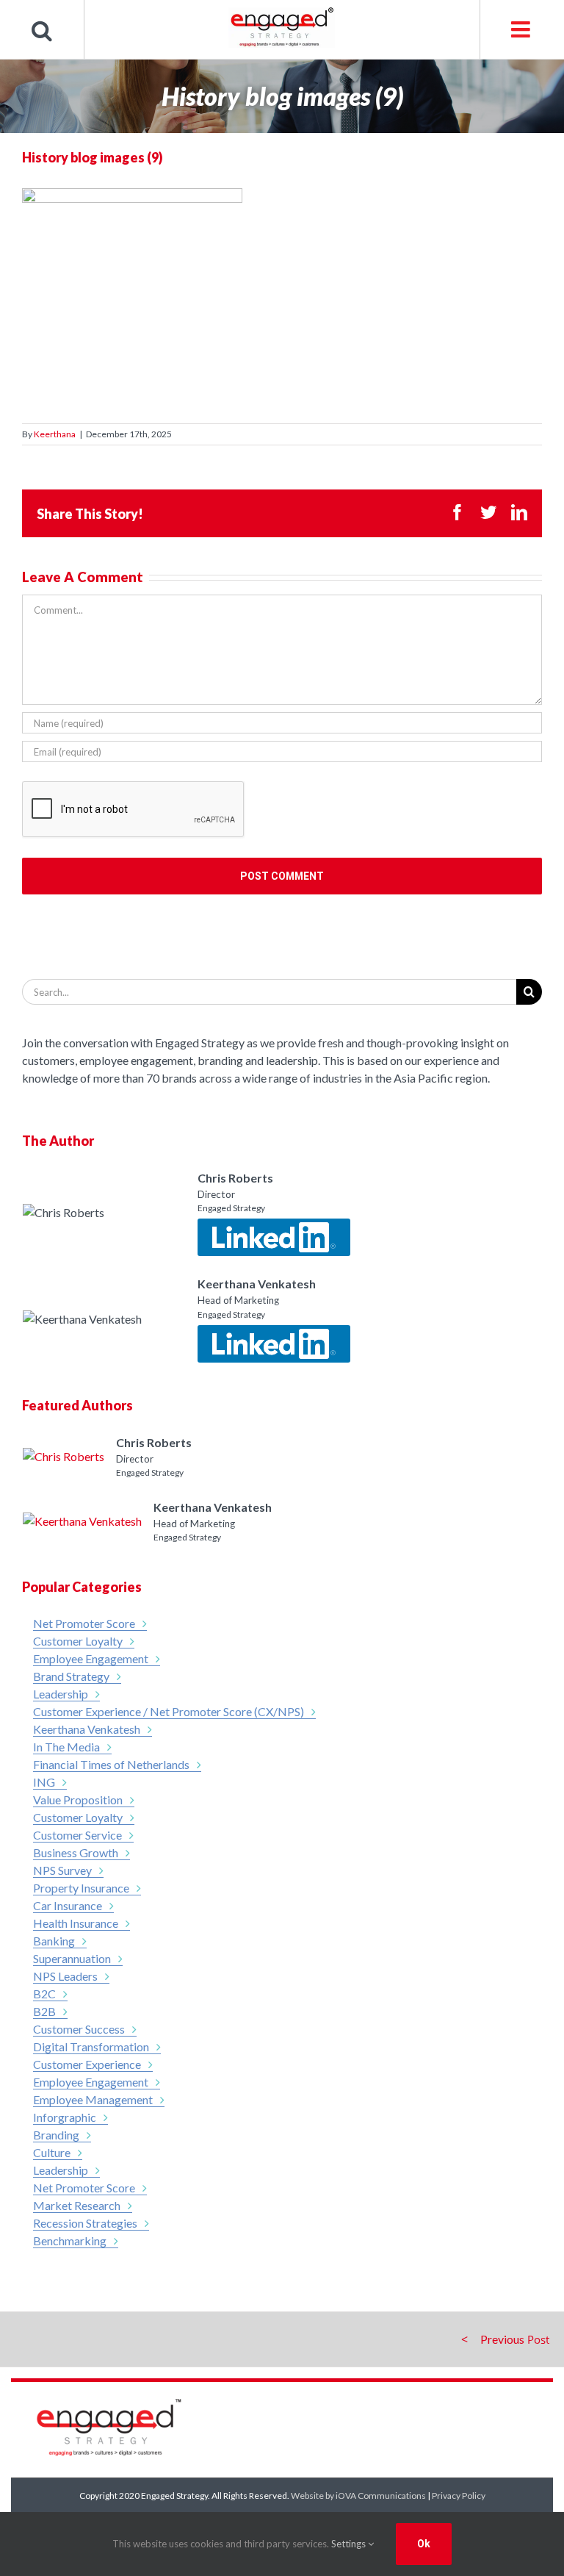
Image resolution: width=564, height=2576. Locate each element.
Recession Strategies (85, 2223)
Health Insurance (76, 1923)
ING (44, 1782)
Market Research (77, 2205)
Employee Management (93, 2099)
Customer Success (79, 2029)
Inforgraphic (65, 2117)
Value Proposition (78, 1800)
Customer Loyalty (78, 1641)
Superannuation (72, 1958)
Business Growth (76, 1852)
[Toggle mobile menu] (522, 29)
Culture (52, 2152)
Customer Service (77, 1835)
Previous (502, 2339)
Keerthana (55, 434)
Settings (350, 2544)
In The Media (66, 1747)
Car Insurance (68, 1905)
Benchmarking (70, 2240)
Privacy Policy (459, 2496)
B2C (44, 1994)
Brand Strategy (71, 1676)
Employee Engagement (91, 1658)
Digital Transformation (91, 2046)
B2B (44, 2011)
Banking (54, 1941)
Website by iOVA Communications (358, 2496)
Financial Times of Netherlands (111, 1764)
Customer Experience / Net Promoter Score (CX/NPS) (169, 1711)
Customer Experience (87, 2064)
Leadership (61, 1694)
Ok (424, 2544)
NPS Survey (62, 1870)
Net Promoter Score (84, 1623)
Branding (56, 2135)
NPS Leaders (65, 1976)
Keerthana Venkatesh (87, 1729)
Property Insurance (81, 1888)
